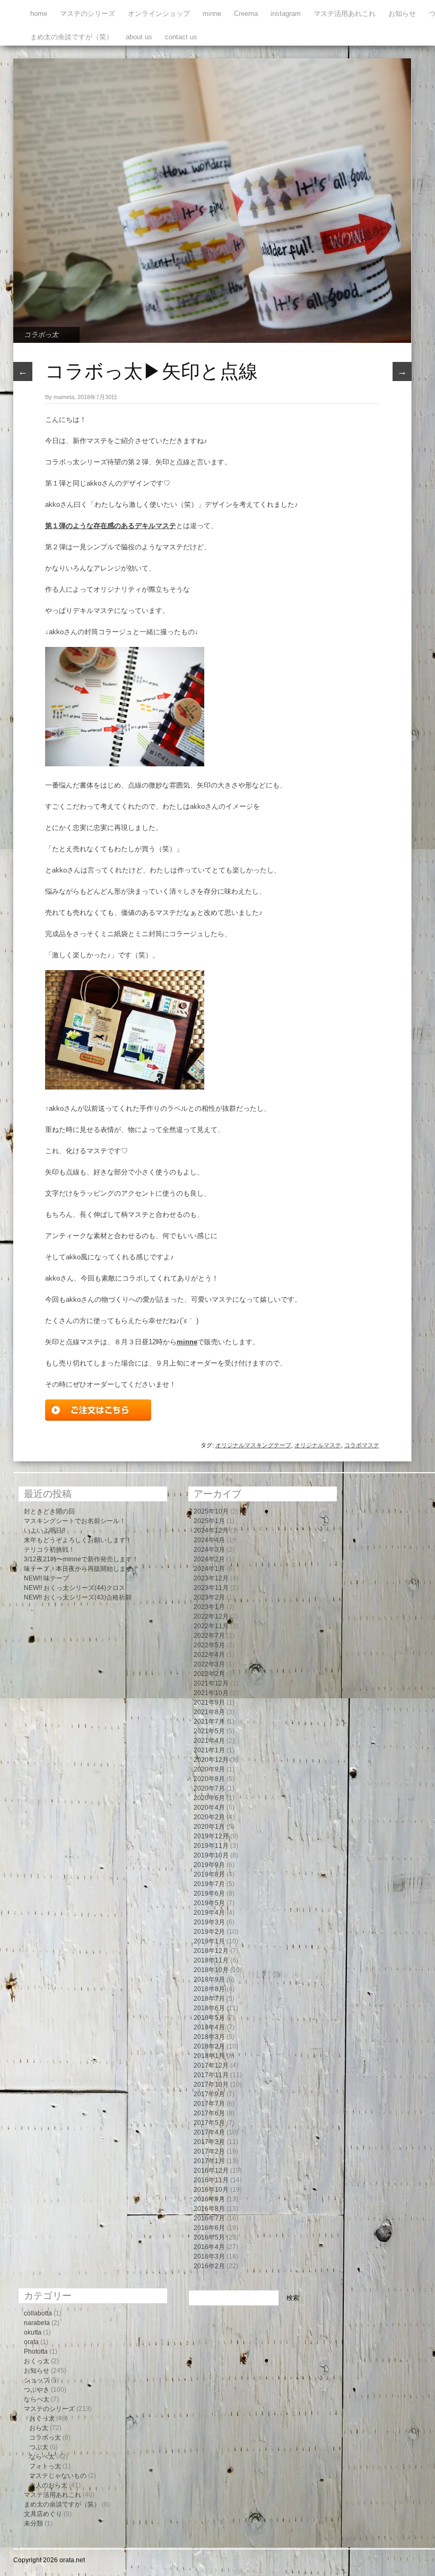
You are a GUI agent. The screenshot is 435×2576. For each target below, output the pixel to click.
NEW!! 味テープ (46, 1578)
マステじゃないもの (58, 2476)
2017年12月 (211, 2065)
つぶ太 (39, 2447)
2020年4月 (209, 1808)
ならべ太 (37, 2399)
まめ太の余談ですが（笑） (72, 37)
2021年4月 (209, 1741)
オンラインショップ (159, 14)
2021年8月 (209, 1712)
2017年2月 (209, 2151)
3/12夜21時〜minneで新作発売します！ (81, 1559)
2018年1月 (209, 2056)
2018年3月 (209, 2037)
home (39, 14)
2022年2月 (209, 1674)
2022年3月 (209, 1664)
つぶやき (37, 2390)
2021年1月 (209, 1750)
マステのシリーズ (88, 14)
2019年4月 (209, 1913)
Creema (246, 14)
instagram (286, 14)
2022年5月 (209, 1645)
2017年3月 (209, 2142)
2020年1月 (209, 1827)
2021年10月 (211, 1693)
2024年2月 (209, 1559)
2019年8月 (209, 1874)
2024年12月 (211, 1531)
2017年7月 (209, 2104)
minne (212, 14)
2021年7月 (209, 1722)
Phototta (36, 2352)
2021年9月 (209, 1702)
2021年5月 (209, 1731)
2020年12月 (211, 1760)
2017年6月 (209, 2113)
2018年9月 (209, 1979)
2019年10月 (211, 1855)
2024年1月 (209, 1569)
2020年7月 (209, 1788)
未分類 (33, 2523)
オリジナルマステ (318, 1445)
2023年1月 (209, 1607)
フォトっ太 (45, 2466)
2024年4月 (209, 1540)
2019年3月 (209, 1922)
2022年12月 (211, 1617)
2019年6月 (209, 1894)
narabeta (37, 2323)
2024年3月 (209, 1550)
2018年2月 (209, 2046)
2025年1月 (209, 1521)
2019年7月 (209, 1884)
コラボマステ (362, 1445)
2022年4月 (209, 1655)
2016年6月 (209, 2228)
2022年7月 (209, 1636)
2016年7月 (209, 2218)
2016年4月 (209, 2247)
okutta (33, 2332)
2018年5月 (209, 2018)
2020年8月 (209, 1779)
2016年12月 (211, 2171)
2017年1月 (209, 2161)
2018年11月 (211, 1960)
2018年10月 (211, 1970)
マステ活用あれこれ (345, 14)
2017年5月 (209, 2123)
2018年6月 (209, 2008)
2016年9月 (209, 2199)
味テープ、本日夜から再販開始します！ (81, 1569)
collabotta (38, 2313)
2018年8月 (209, 1989)
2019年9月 (209, 1865)
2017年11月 (211, 2075)
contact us (181, 37)
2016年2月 (209, 2266)
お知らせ (402, 14)
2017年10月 (211, 2085)
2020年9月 (209, 1769)
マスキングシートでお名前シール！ (75, 1521)
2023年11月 (211, 1588)
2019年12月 (211, 1836)
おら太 (39, 2428)
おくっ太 (37, 2361)
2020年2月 (209, 1817)
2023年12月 (211, 1578)
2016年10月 (211, 2190)
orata (31, 2342)
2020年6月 (209, 1798)
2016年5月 (209, 2237)
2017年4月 (209, 2132)
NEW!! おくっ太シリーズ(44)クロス (75, 1588)
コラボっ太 (41, 335)
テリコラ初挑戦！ (49, 1550)
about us (139, 37)
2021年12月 (211, 1683)
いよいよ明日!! (45, 1531)
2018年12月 (211, 1951)
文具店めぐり (43, 2514)
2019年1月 (209, 1941)
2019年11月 (211, 1846)
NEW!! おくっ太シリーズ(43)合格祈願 (78, 1597)
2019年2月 (209, 1932)
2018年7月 (209, 1999)
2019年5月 (209, 1903)
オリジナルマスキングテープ (253, 1445)
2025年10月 (211, 1511)
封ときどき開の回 (49, 1511)
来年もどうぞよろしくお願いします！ (78, 1540)
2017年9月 (209, 2094)
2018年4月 (209, 2027)
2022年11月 (211, 1626)
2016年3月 (209, 2257)
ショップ (37, 2380)
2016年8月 (209, 2209)
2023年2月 (209, 1597)
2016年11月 (211, 2180)
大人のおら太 (48, 2485)
